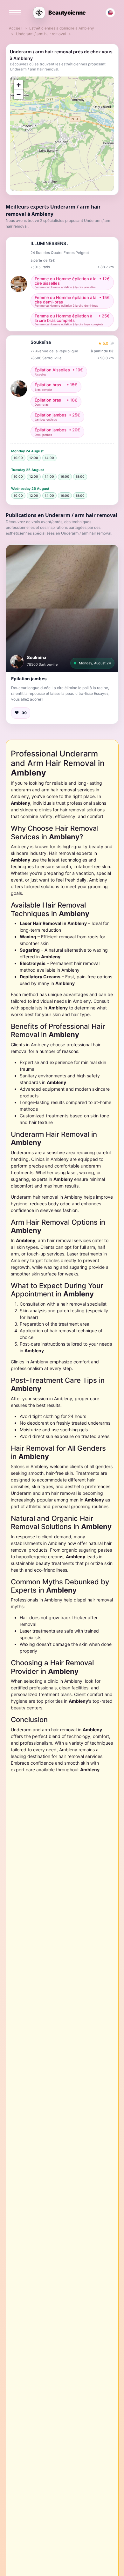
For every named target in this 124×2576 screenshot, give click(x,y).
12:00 (34, 458)
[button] (62, 608)
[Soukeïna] (17, 662)
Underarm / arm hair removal (41, 34)
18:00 (80, 476)
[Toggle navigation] (15, 13)
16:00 (65, 476)
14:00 (49, 458)
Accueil (16, 28)
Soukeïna (37, 657)
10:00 (18, 458)
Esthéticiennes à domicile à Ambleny (62, 28)
